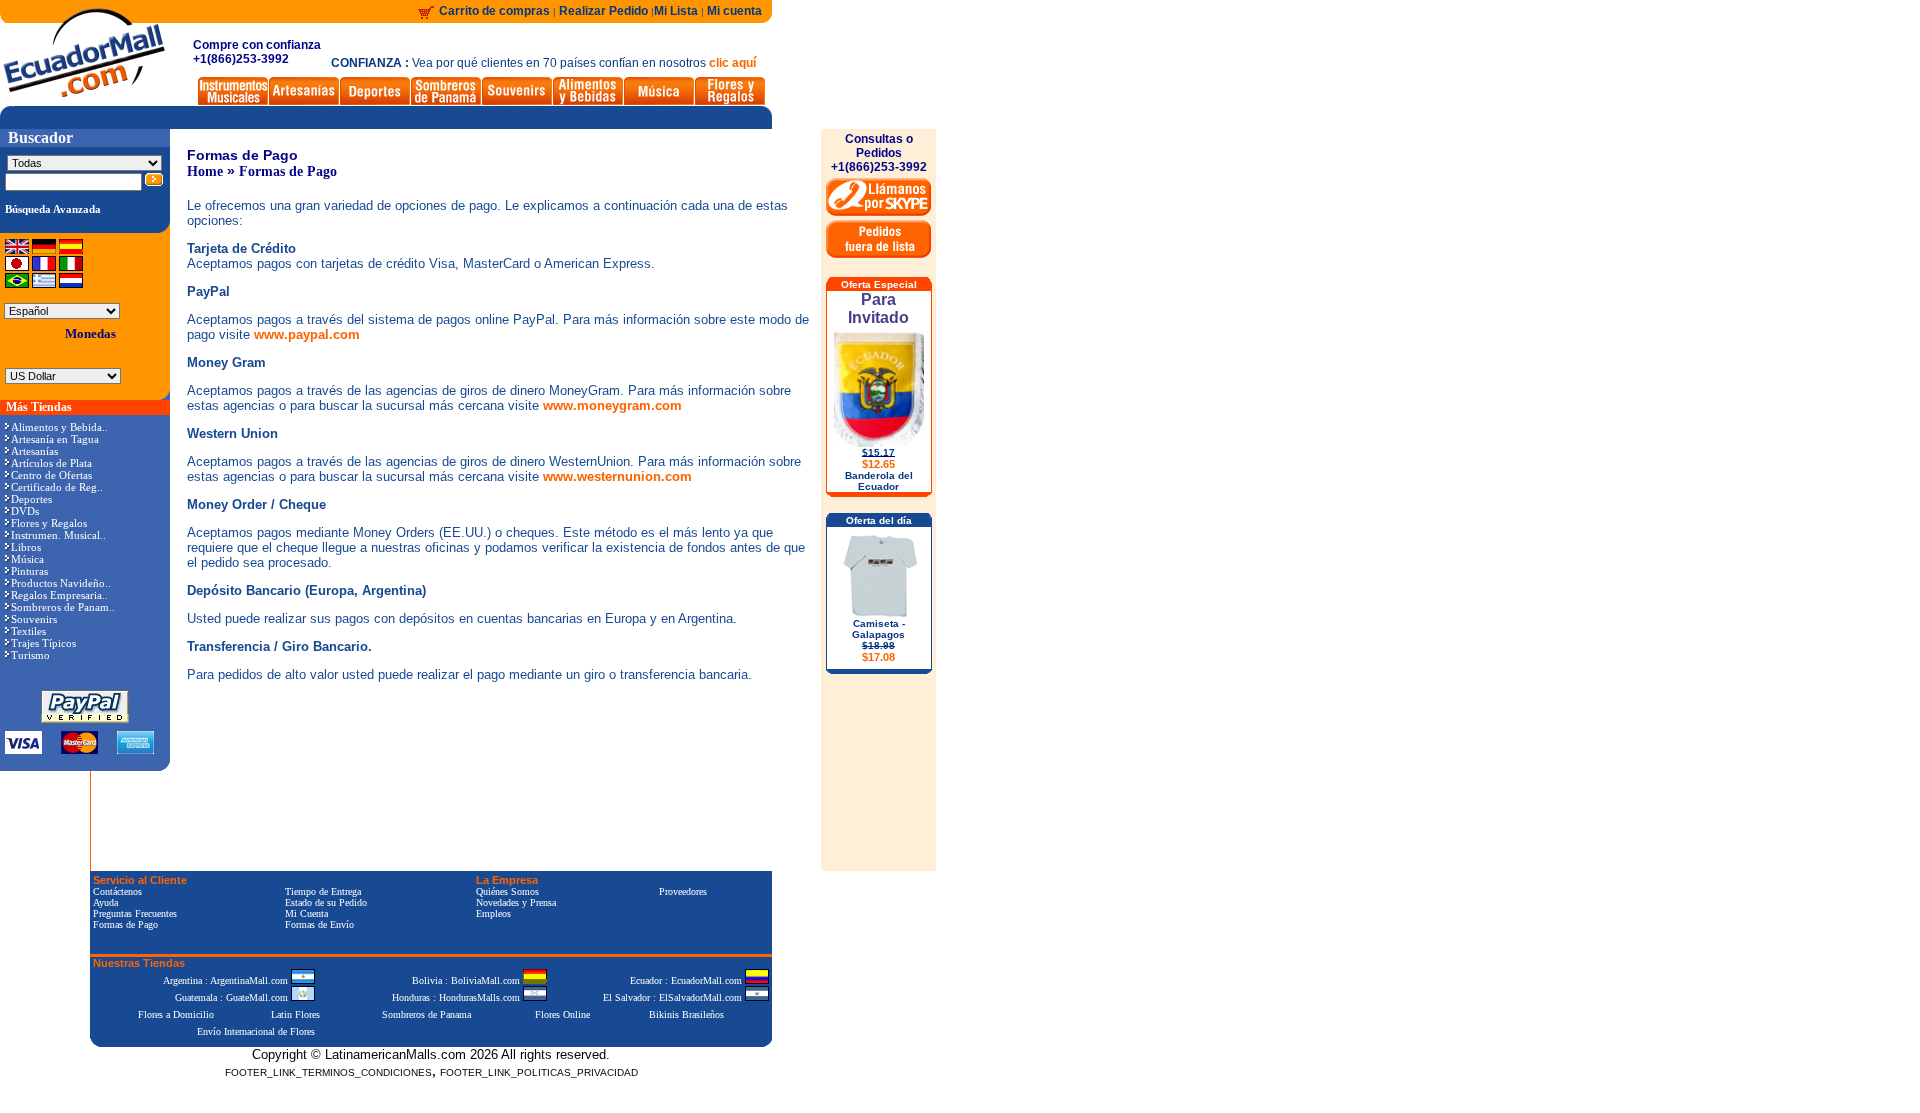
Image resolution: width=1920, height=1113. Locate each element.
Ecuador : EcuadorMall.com (687, 980)
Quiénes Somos (507, 891)
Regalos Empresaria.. (59, 595)
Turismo (30, 655)
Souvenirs (34, 619)
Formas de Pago (288, 171)
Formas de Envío (319, 924)
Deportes (31, 499)
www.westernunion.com (617, 476)
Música (27, 559)
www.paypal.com (307, 334)
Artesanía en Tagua (55, 439)
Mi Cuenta (306, 913)
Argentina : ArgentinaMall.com (227, 980)
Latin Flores (295, 1014)
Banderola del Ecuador (879, 481)
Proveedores (683, 891)
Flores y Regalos (49, 523)
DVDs (25, 511)
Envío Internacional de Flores (256, 1031)
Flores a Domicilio (176, 1014)
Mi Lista (676, 11)
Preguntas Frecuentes (135, 913)
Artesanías (34, 451)
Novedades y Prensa (516, 902)
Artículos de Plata (51, 463)
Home (205, 171)
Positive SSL (431, 1103)
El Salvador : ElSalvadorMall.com (674, 997)
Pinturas (29, 571)
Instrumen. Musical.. (58, 535)
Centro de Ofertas (51, 475)
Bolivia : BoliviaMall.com (467, 980)
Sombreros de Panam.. (63, 607)
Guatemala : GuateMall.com (233, 997)
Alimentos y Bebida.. (59, 427)
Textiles (28, 631)
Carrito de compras (494, 11)
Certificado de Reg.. (57, 487)
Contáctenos (117, 891)
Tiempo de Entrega (323, 891)
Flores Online (562, 1014)
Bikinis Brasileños (686, 1014)
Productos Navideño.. (61, 583)
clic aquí (732, 63)
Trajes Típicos (43, 643)
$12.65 (878, 464)
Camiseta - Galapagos (878, 640)
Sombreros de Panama (426, 1014)
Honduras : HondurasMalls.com (457, 997)
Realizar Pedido (605, 11)
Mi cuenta (734, 11)
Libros (26, 547)
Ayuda (105, 902)
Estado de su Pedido (326, 902)
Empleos (493, 913)
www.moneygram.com (612, 405)
